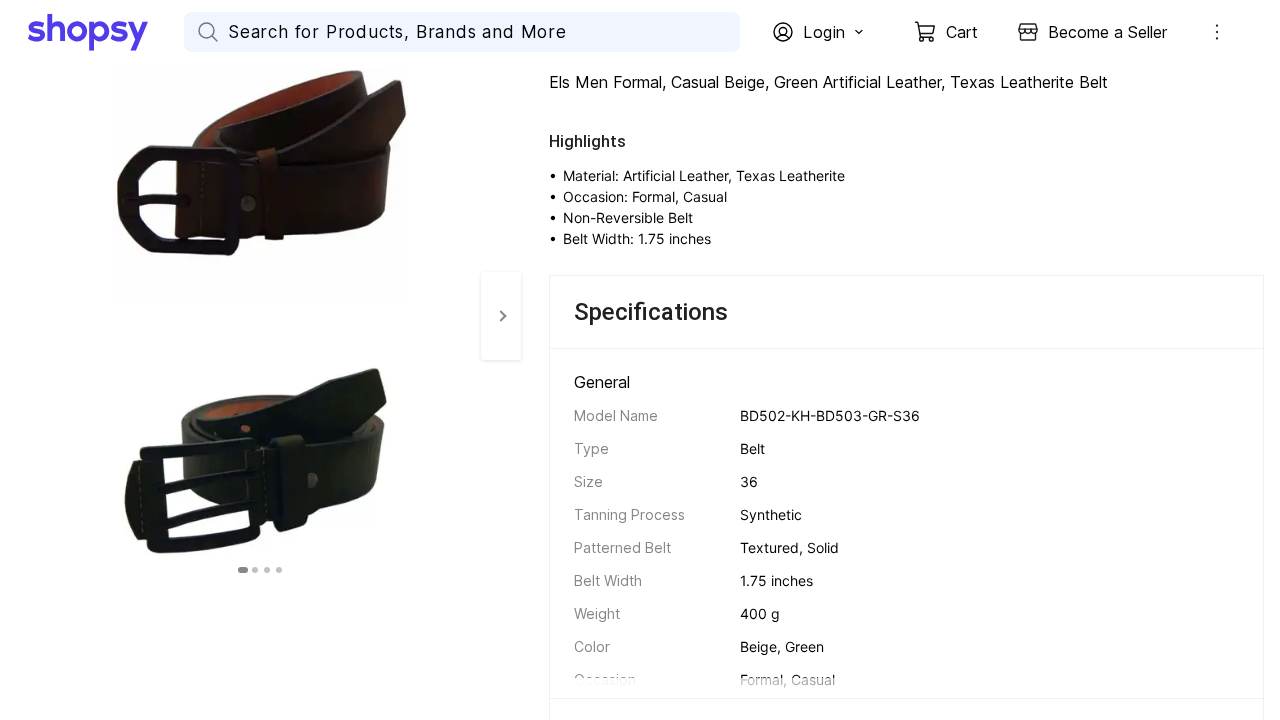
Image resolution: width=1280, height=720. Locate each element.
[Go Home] (106, 32)
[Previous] (20, 316)
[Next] (501, 316)
